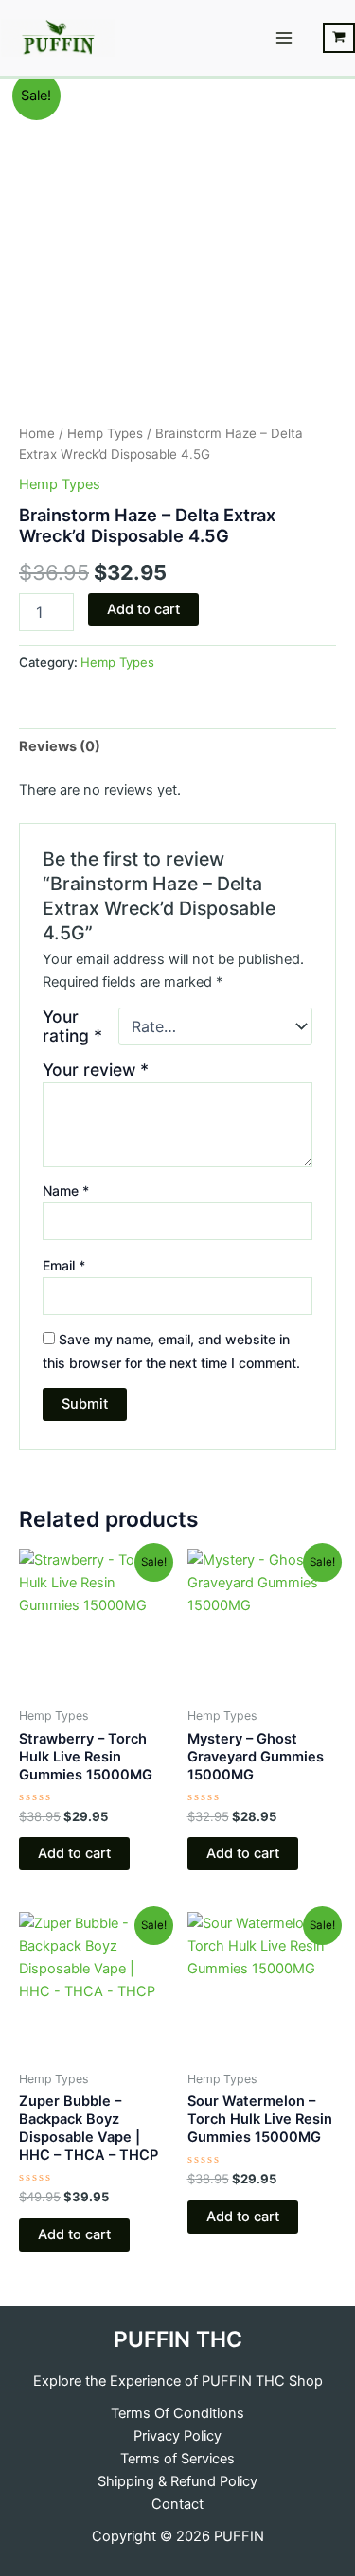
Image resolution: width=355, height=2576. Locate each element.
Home (37, 433)
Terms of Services (177, 2459)
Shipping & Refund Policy (177, 2481)
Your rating (72, 1026)
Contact (177, 2504)
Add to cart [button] (74, 1853)
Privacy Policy (177, 2436)
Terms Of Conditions (177, 2413)
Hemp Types (105, 433)
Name (66, 1191)
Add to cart (143, 609)
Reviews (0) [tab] (60, 746)
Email (64, 1265)
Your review (96, 1069)
